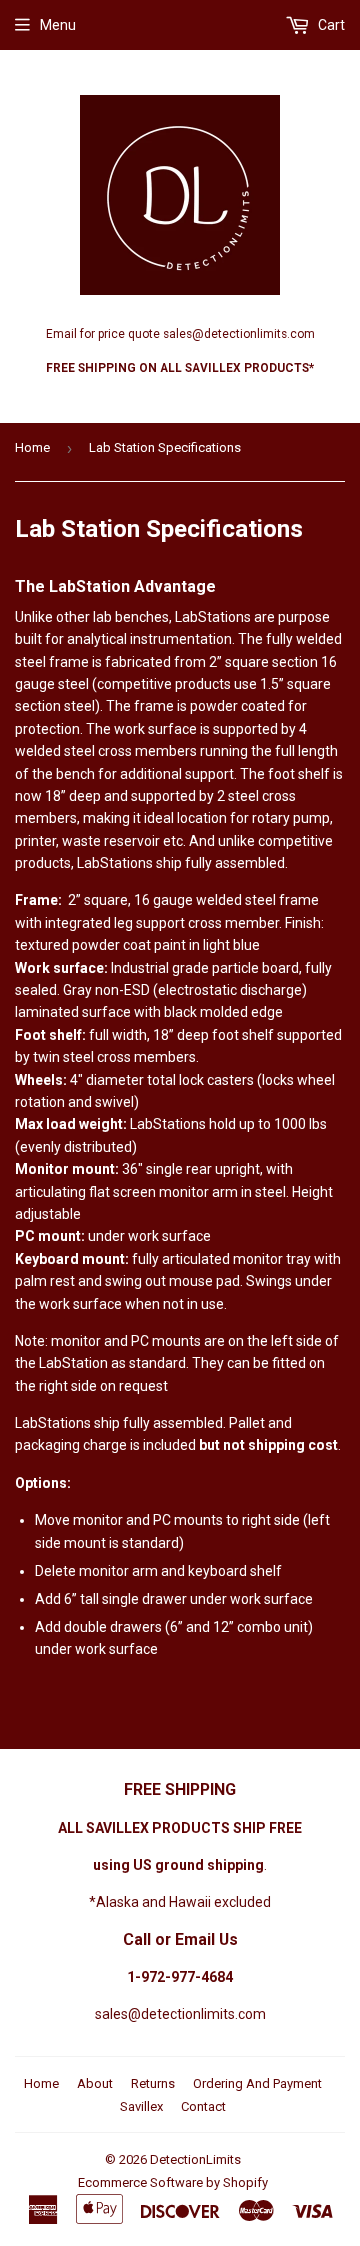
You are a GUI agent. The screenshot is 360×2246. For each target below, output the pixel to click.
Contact (203, 2106)
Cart (330, 25)
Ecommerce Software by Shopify (173, 2182)
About (95, 2083)
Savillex (141, 2106)
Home (32, 447)
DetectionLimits (195, 2159)
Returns (153, 2083)
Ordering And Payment (257, 2083)
